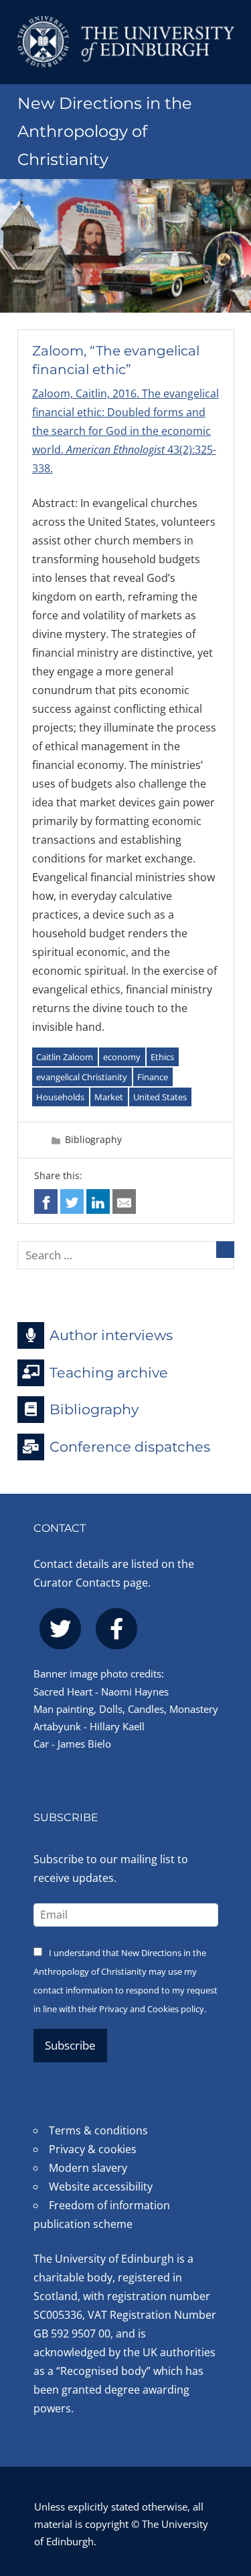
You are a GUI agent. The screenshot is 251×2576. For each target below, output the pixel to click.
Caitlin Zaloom (65, 1057)
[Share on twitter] (72, 1201)
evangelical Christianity (82, 1077)
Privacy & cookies (93, 2149)
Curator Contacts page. (92, 1583)
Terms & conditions (98, 2130)
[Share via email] (124, 1201)
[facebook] (116, 1629)
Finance (153, 1077)
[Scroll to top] (227, 2493)
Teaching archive (109, 1372)
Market (109, 1097)
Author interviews (111, 1335)
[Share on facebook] (46, 1201)
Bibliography (93, 1139)
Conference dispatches (130, 1447)
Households (60, 1097)
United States (160, 1097)
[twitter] (60, 1629)
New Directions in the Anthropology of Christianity (105, 131)
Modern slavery (88, 2168)
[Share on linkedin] (98, 1201)
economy (122, 1057)
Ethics (162, 1057)
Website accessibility (101, 2187)
